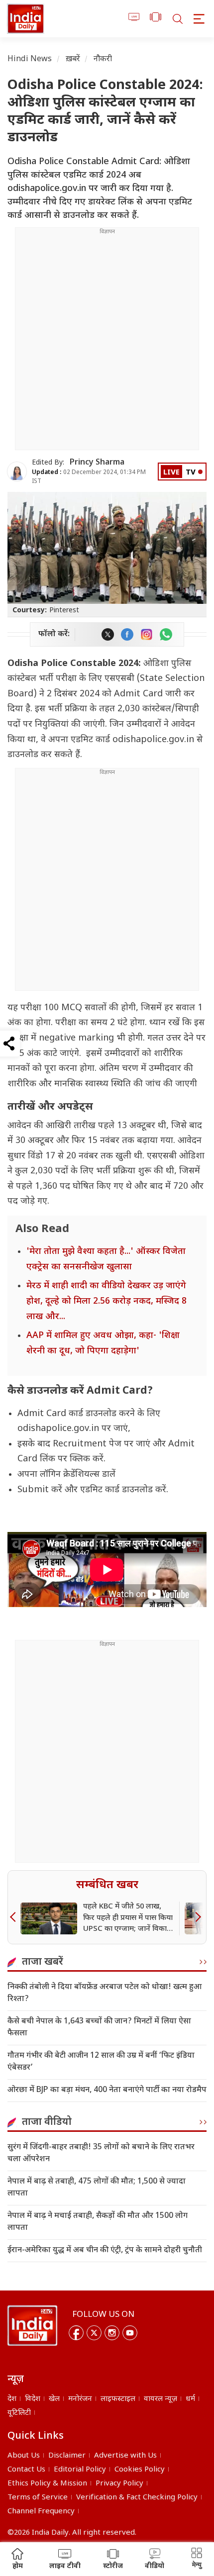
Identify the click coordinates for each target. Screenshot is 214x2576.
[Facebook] (76, 2333)
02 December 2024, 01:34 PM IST (89, 477)
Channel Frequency (41, 2512)
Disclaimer (67, 2456)
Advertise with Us (125, 2456)
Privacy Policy (119, 2484)
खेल (54, 2399)
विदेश (33, 2399)
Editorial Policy (80, 2470)
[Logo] (32, 2326)
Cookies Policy (140, 2470)
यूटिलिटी (19, 2413)
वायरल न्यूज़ (160, 2399)
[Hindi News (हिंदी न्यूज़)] (26, 19)
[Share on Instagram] (147, 634)
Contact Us (26, 2470)
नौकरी (103, 59)
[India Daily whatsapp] (166, 634)
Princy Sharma (97, 463)
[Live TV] (134, 19)
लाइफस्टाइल (118, 2399)
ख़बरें (73, 59)
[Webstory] (156, 19)
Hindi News (30, 59)
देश (12, 2399)
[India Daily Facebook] (127, 634)
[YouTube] (130, 2333)
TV (191, 473)
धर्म (190, 2399)
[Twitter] (94, 2333)
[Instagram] (112, 2333)
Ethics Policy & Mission (47, 2484)
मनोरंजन (80, 2399)
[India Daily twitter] (108, 634)
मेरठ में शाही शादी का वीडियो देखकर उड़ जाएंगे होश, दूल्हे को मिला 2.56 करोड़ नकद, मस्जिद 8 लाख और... (107, 1301)
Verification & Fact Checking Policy (137, 2498)
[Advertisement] (107, 343)
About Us (24, 2456)
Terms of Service (38, 2498)
